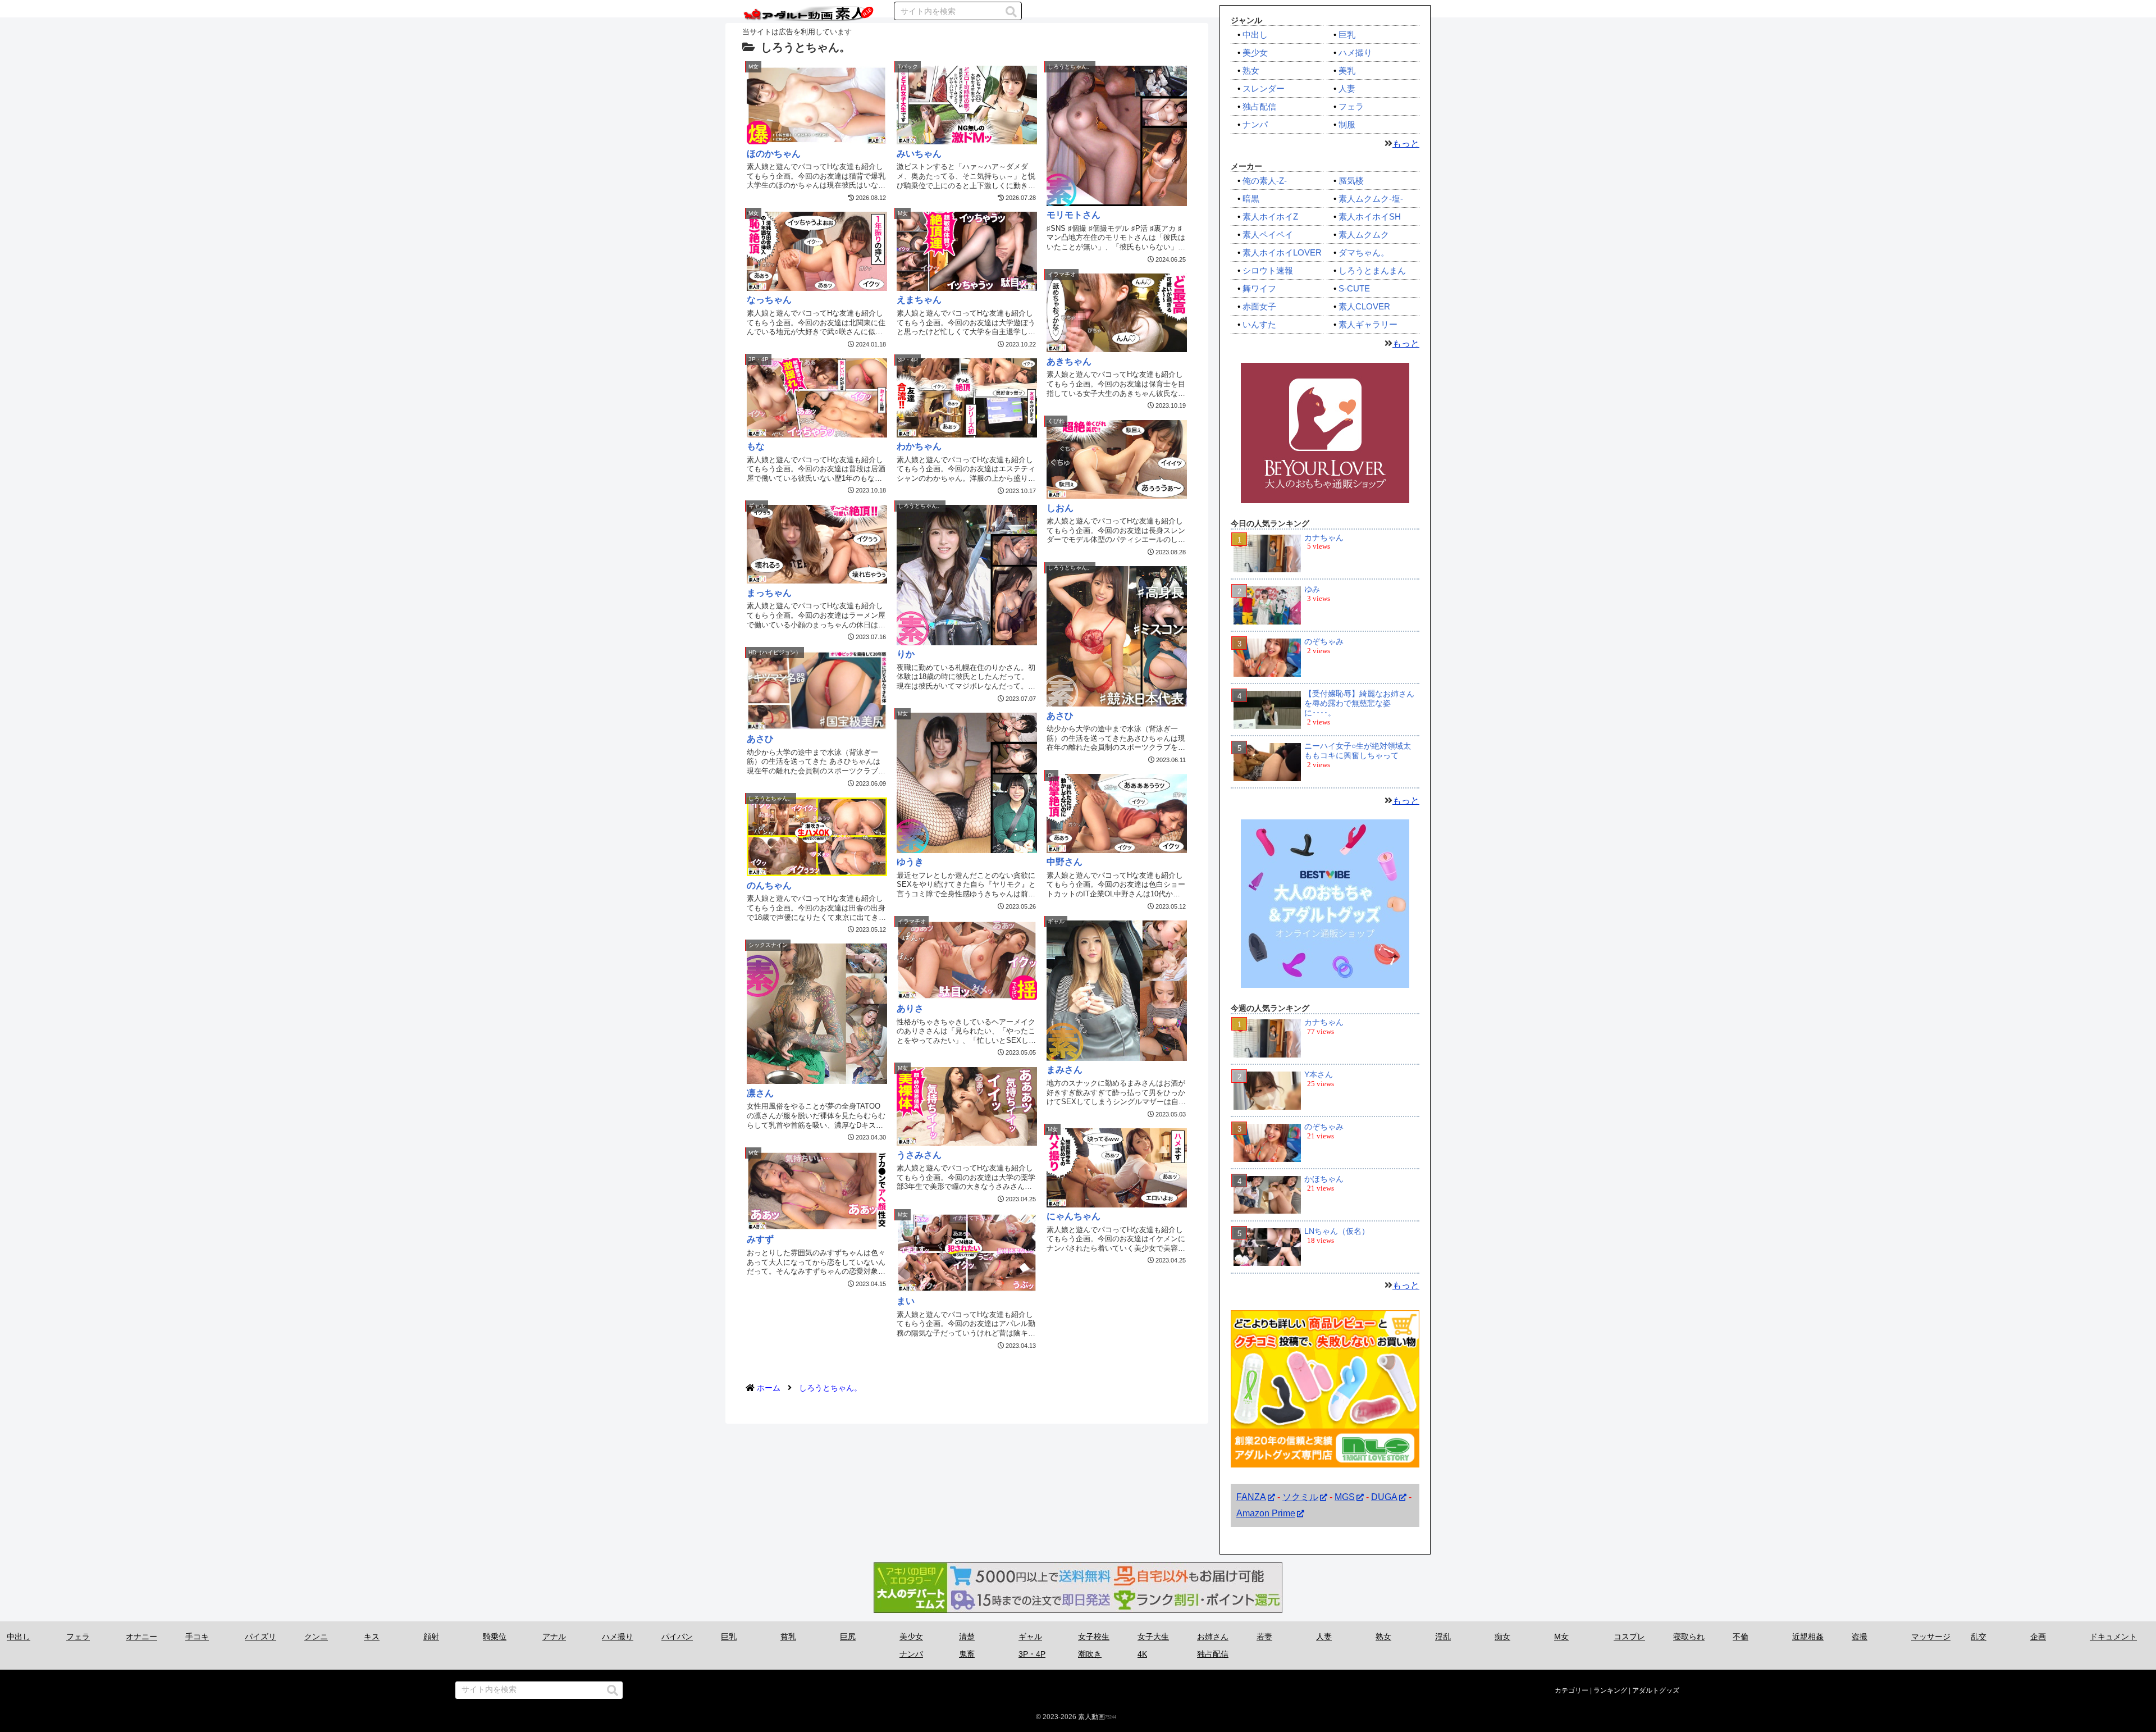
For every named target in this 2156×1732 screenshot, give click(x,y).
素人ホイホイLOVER (1282, 252)
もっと (1406, 143)
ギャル (1030, 1637)
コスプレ (1629, 1637)
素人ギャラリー (1368, 324)
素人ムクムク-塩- (1371, 199)
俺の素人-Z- (1265, 181)
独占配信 (1259, 106)
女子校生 (1094, 1637)
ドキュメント (2113, 1637)
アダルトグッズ (1656, 1690)
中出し (1255, 35)
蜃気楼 (1351, 181)
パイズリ (261, 1637)
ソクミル (1300, 1497)
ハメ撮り (1355, 53)
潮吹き (1090, 1654)
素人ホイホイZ (1270, 216)
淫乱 (1443, 1637)
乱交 (1979, 1637)
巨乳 (1347, 35)
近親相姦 (1808, 1637)
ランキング (1610, 1690)
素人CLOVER (1364, 306)
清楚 (967, 1637)
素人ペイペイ (1268, 234)
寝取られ (1689, 1637)
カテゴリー (1572, 1690)
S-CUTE (1354, 288)
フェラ (1351, 106)
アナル (554, 1637)
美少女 (1255, 53)
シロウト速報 (1268, 270)
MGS (1345, 1497)
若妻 (1264, 1637)
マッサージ (1931, 1637)
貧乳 (788, 1637)
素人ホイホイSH (1370, 216)
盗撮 (1860, 1637)
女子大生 (1153, 1637)
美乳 (1347, 70)
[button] (1011, 12)
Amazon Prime (1266, 1513)
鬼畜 (967, 1654)
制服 (1347, 124)
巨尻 (848, 1637)
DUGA (1384, 1497)
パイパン (677, 1637)
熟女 (1251, 70)
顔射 (431, 1637)
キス (372, 1637)
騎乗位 (495, 1637)
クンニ (316, 1637)
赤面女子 (1259, 306)
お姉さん (1213, 1637)
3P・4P (1032, 1654)
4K (1142, 1654)
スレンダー (1264, 88)
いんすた (1259, 324)
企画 (2038, 1637)
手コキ (197, 1637)
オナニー (141, 1637)
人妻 (1347, 88)
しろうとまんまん (1372, 270)
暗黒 (1251, 199)
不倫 (1741, 1637)
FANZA (1251, 1497)
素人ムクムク (1364, 234)
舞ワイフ (1259, 288)
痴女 (1502, 1637)
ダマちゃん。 (1364, 252)
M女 (1561, 1637)
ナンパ (1255, 124)
